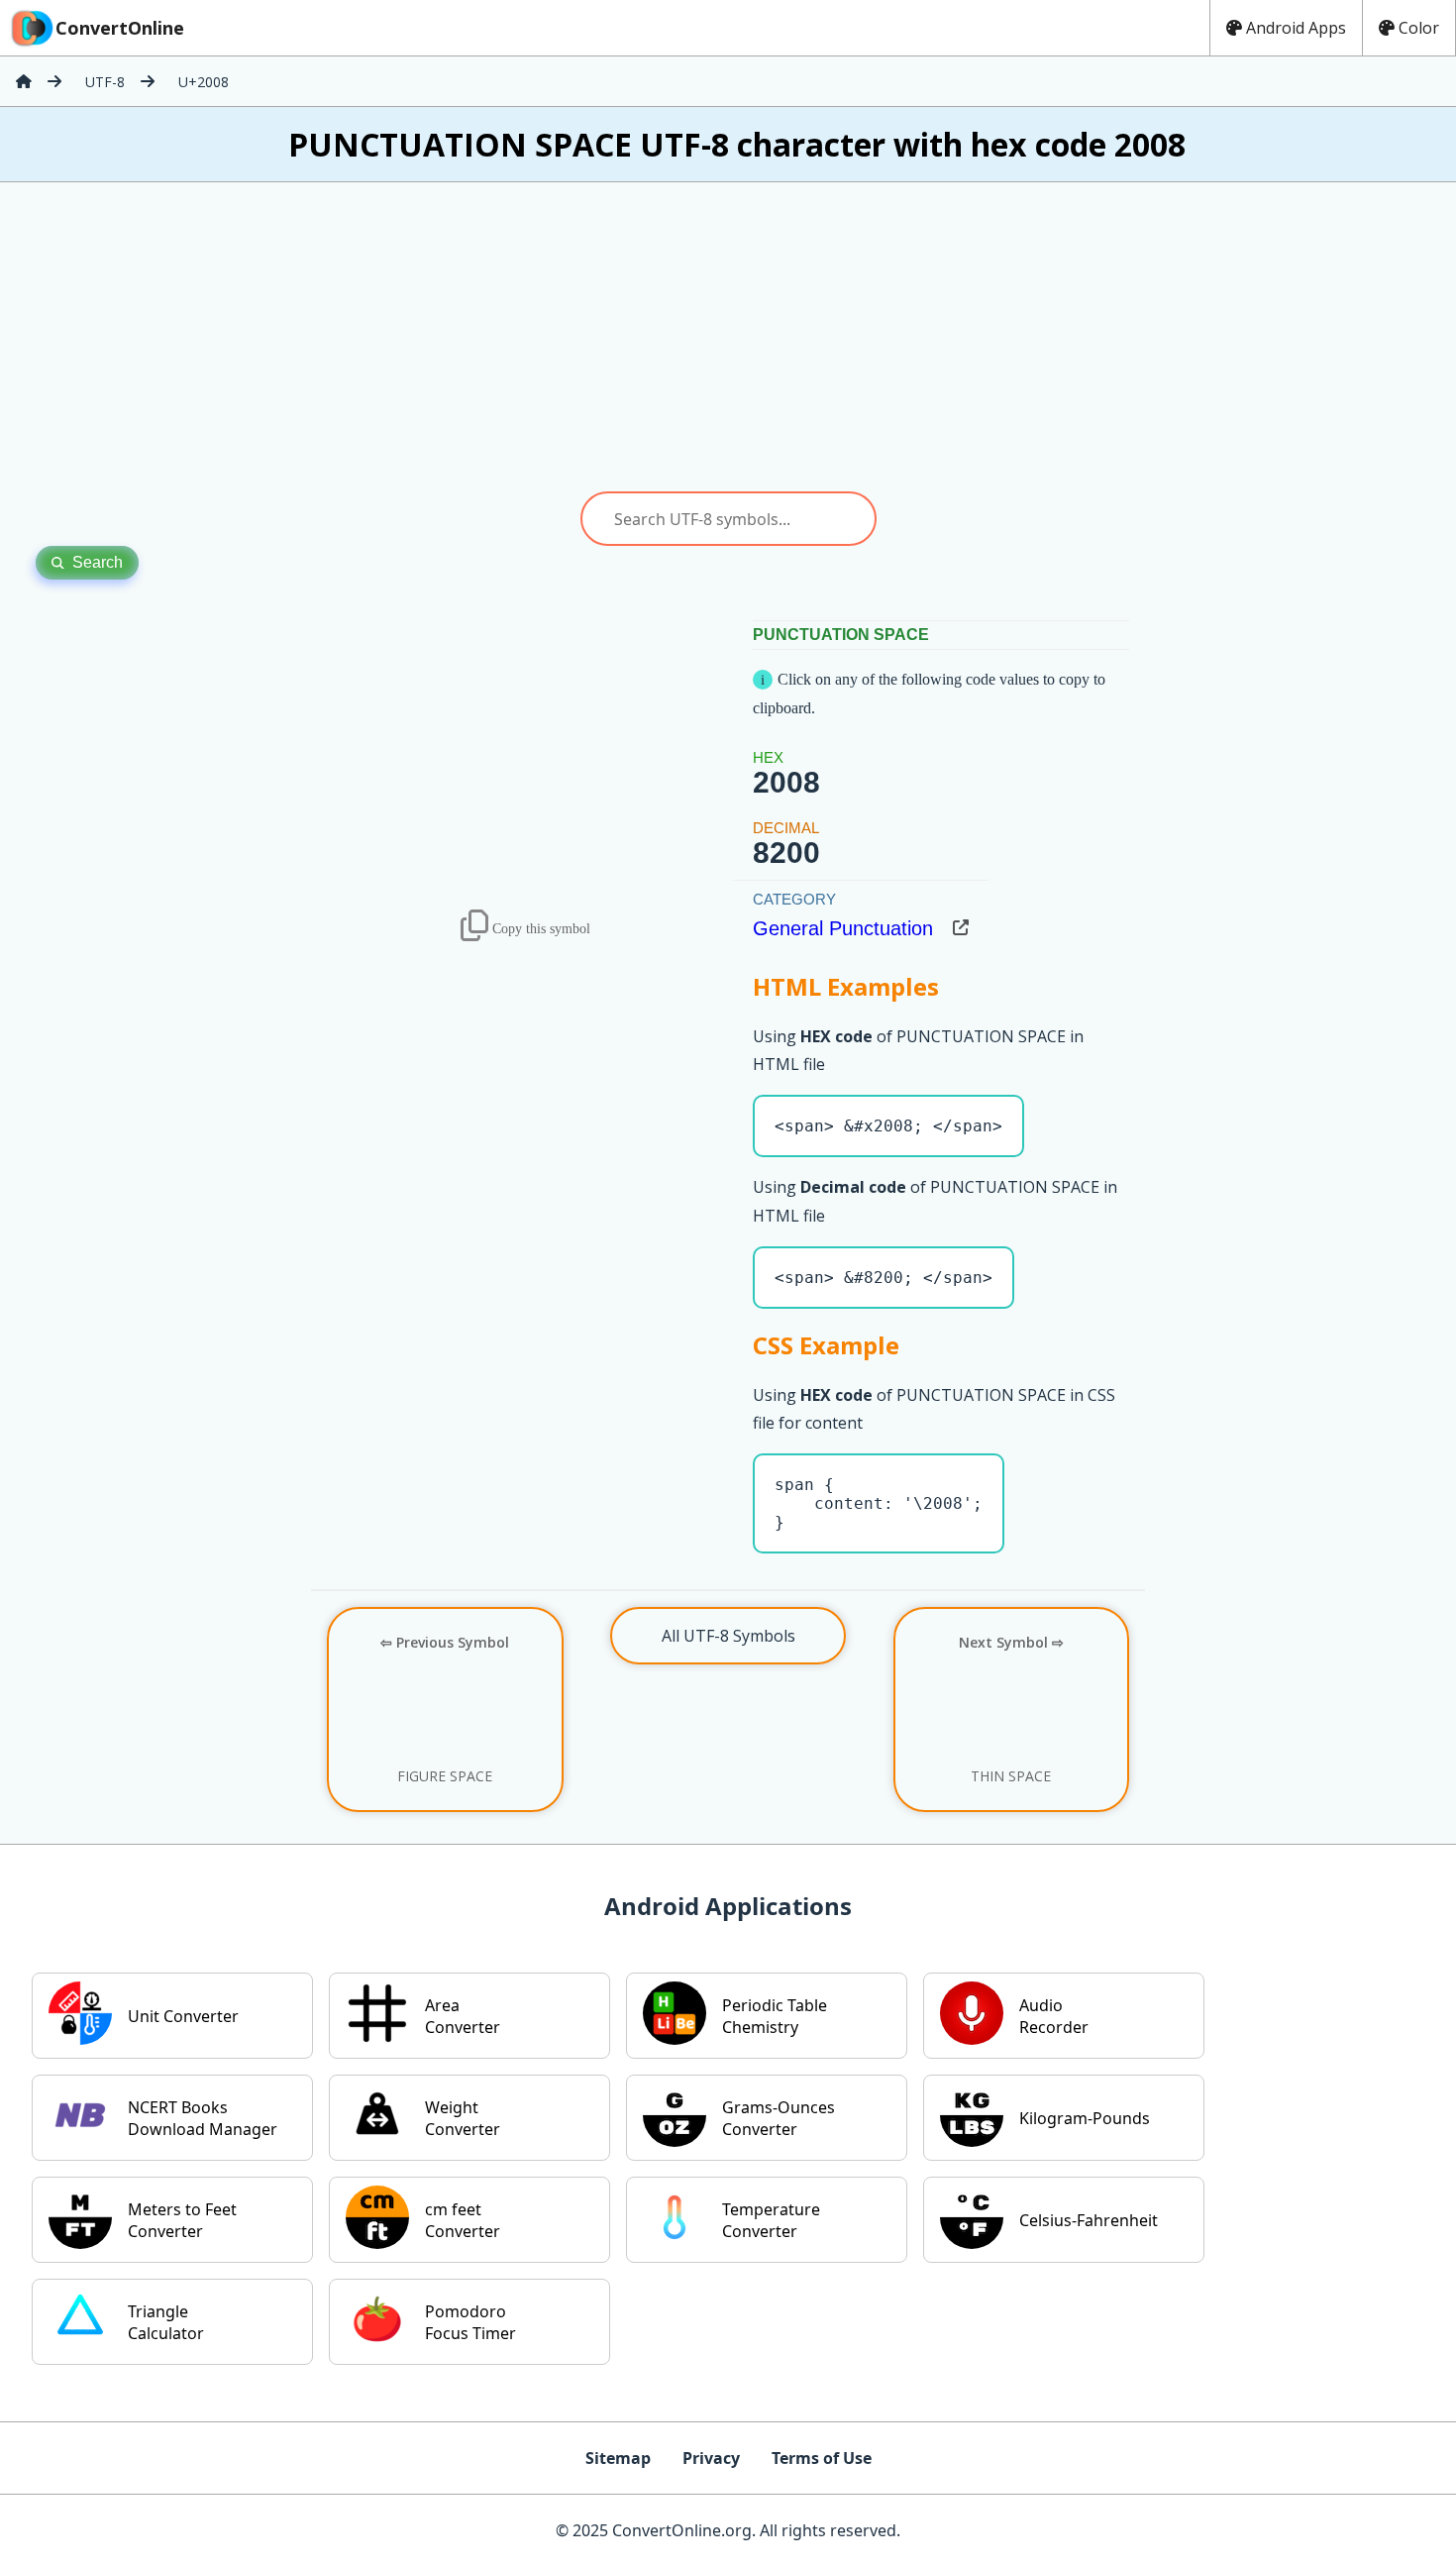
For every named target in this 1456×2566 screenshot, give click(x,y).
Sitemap (618, 2458)
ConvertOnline (120, 28)
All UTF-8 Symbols (728, 1636)
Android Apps (1296, 28)
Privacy (711, 2458)
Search (98, 562)
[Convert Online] (24, 81)
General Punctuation (843, 928)
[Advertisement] (728, 337)
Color (1419, 28)
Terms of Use (822, 2458)
